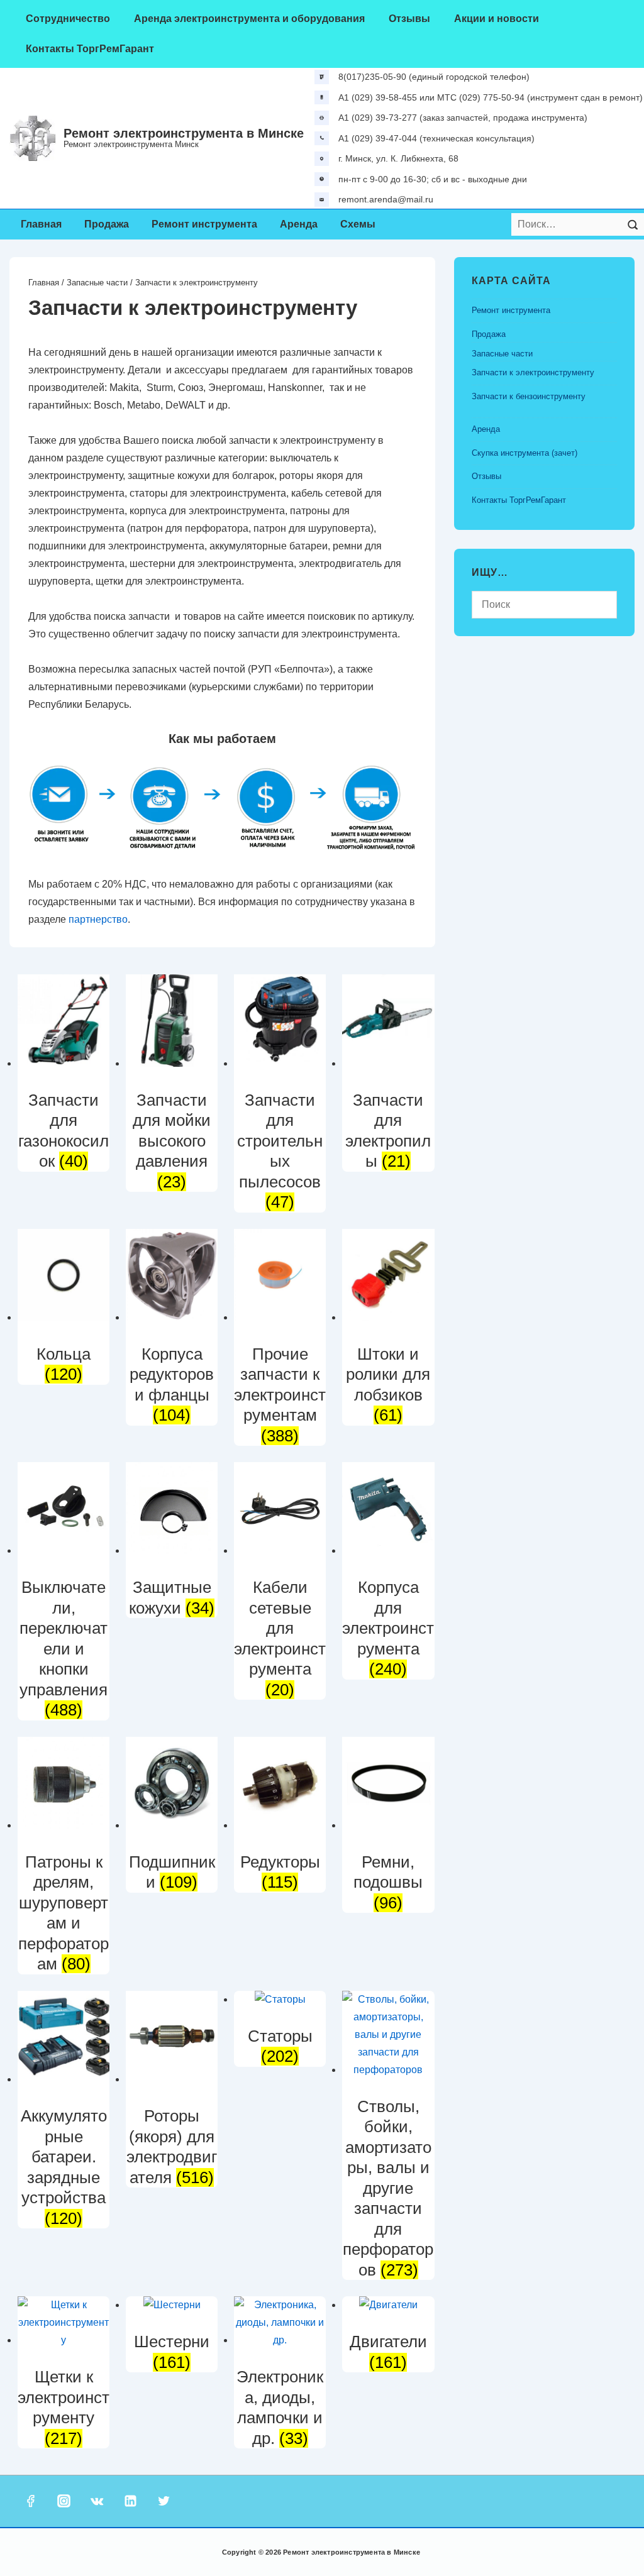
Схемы (358, 224)
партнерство (98, 919)
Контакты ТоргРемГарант (90, 49)
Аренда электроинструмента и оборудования (249, 19)
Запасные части (97, 283)
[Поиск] (633, 224)
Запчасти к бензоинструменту (529, 396)
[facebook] (31, 2501)
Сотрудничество (68, 19)
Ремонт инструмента (204, 224)
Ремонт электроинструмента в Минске (184, 133)
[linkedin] (130, 2501)
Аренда (299, 224)
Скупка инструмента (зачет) (525, 453)
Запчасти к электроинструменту (533, 372)
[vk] (97, 2501)
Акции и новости (497, 19)
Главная (41, 224)
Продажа (107, 224)
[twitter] (164, 2501)
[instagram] (64, 2501)
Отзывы (409, 19)
